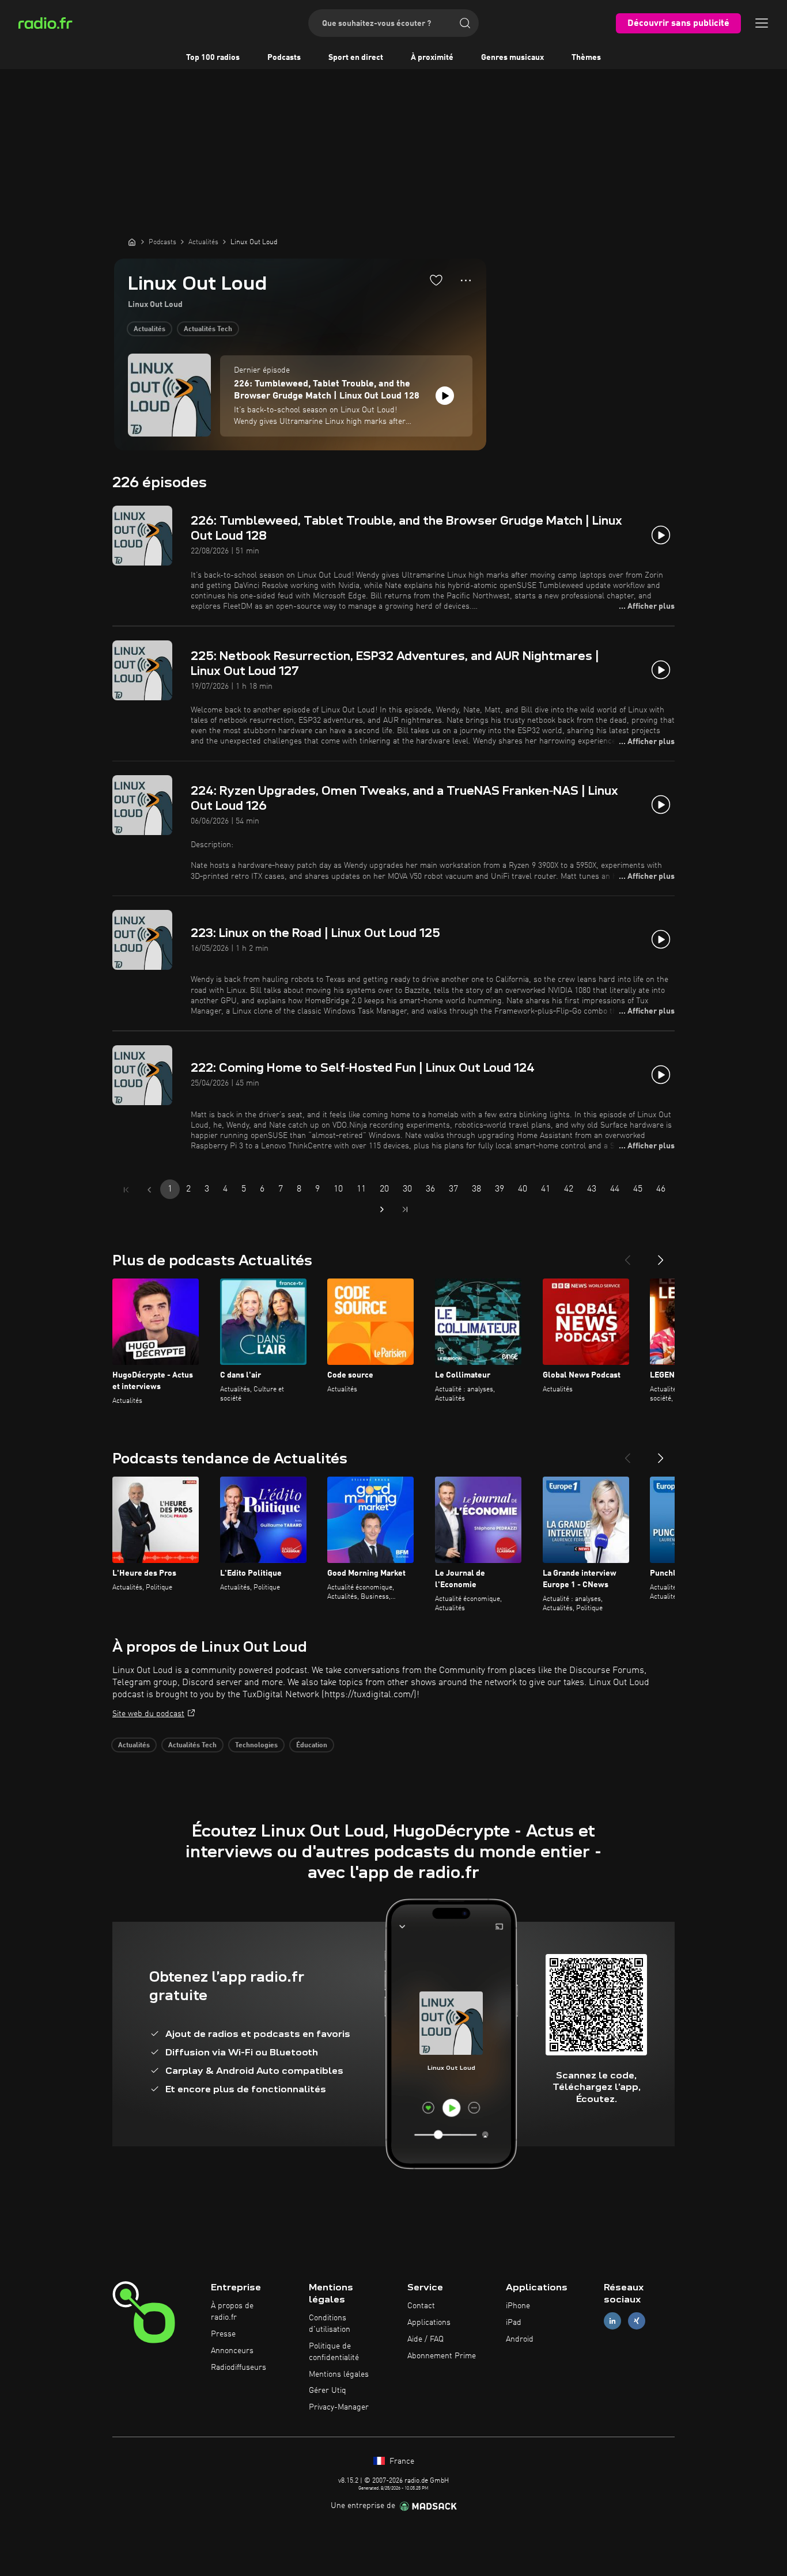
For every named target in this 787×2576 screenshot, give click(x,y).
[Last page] (405, 1209)
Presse (223, 2334)
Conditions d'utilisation (330, 2324)
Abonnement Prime (442, 2356)
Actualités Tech (208, 329)
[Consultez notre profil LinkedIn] (612, 2321)
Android (520, 2339)
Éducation (312, 1746)
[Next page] (382, 1209)
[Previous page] (149, 1190)
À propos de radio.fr (232, 2312)
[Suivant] (661, 1255)
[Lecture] (445, 396)
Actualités (150, 329)
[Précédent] (627, 1255)
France (401, 2461)
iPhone (518, 2306)
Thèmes (586, 58)
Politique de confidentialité (334, 2352)
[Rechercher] (465, 23)
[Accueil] (132, 242)
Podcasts (284, 58)
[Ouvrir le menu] (762, 23)
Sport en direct (356, 58)
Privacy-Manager (339, 2407)
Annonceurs (232, 2351)
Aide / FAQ (425, 2339)
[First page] (126, 1190)
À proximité (432, 58)
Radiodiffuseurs (239, 2368)
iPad (514, 2323)
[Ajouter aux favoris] (436, 280)
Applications (429, 2323)
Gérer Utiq (328, 2391)
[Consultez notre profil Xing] (637, 2321)
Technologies (256, 1746)
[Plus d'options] (466, 280)
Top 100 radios (213, 58)
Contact (421, 2306)
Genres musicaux (512, 58)
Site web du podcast (148, 1714)
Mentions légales (339, 2374)
